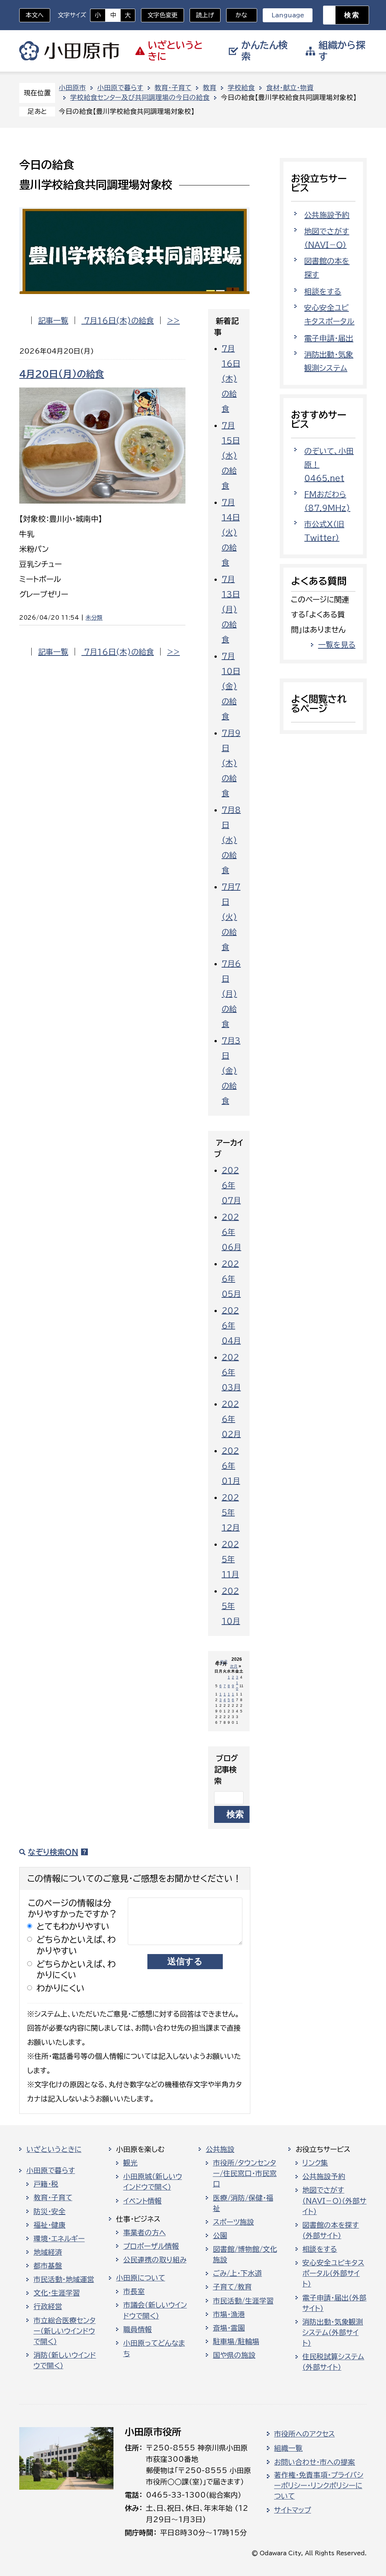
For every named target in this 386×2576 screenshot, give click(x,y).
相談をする (323, 291)
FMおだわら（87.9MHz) (327, 501)
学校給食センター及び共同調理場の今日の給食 (140, 97)
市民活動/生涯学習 (243, 2301)
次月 (234, 1666)
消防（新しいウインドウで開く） (65, 2360)
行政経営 (48, 2306)
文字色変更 (162, 15)
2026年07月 (231, 1185)
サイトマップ (293, 2510)
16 (233, 1697)
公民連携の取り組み (155, 2260)
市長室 (134, 2291)
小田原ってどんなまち (154, 2348)
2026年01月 (231, 1466)
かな (237, 15)
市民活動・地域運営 (64, 2279)
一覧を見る (337, 645)
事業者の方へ (145, 2233)
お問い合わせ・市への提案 (315, 2462)
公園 (220, 2236)
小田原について (141, 2278)
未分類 (94, 618)
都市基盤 (48, 2266)
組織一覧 (288, 2448)
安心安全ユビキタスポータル (329, 314)
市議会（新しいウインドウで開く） (155, 2310)
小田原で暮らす (120, 88)
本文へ (35, 15)
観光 (130, 2163)
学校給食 (241, 88)
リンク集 (315, 2163)
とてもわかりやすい (73, 1926)
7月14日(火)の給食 (231, 532)
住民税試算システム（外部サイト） (333, 2362)
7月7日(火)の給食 (231, 917)
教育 (210, 88)
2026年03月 (231, 1372)
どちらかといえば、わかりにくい (76, 1970)
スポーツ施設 (234, 2222)
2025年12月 (231, 1512)
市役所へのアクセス (304, 2434)
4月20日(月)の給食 (62, 374)
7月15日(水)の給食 (231, 455)
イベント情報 (142, 2201)
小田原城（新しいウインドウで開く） (153, 2182)
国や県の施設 (234, 2355)
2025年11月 (230, 1559)
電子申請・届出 (329, 338)
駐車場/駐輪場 (236, 2342)
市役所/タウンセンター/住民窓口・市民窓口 (245, 2173)
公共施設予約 (327, 215)
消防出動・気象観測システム (329, 361)
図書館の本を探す (327, 268)
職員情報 (138, 2329)
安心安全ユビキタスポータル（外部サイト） (333, 2273)
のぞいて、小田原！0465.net (329, 464)
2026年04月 (231, 1325)
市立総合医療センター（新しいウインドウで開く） (65, 2331)
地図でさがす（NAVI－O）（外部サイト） (334, 2201)
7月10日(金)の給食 (231, 686)
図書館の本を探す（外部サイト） (331, 2230)
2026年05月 (231, 1279)
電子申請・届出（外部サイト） (334, 2303)
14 (225, 1697)
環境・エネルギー (59, 2239)
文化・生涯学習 (57, 2293)
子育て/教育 (232, 2287)
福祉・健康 (50, 2225)
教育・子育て (173, 88)
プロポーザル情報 (151, 2246)
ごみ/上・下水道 (237, 2273)
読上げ (205, 15)
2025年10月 (231, 1606)
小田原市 (69, 51)
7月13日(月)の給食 (231, 609)
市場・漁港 (229, 2314)
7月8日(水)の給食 (231, 840)
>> (173, 320)
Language (288, 15)
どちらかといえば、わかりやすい (76, 1945)
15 (229, 1697)
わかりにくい (61, 1988)
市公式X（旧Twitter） (324, 531)
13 (221, 1697)
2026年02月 (231, 1419)
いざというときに (54, 2149)
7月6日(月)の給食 (231, 994)
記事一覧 (53, 320)
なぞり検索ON (53, 1852)
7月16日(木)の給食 (118, 320)
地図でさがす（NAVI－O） (327, 238)
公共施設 (220, 2149)
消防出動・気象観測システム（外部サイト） (333, 2332)
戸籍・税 (46, 2184)
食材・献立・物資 (290, 88)
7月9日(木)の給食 (231, 763)
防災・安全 (50, 2212)
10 (237, 1686)
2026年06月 (231, 1232)
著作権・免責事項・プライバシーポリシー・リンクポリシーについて (319, 2486)
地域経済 (48, 2252)
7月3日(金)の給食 (231, 1071)
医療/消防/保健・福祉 (243, 2203)
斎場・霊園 (229, 2328)
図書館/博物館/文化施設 (245, 2254)
